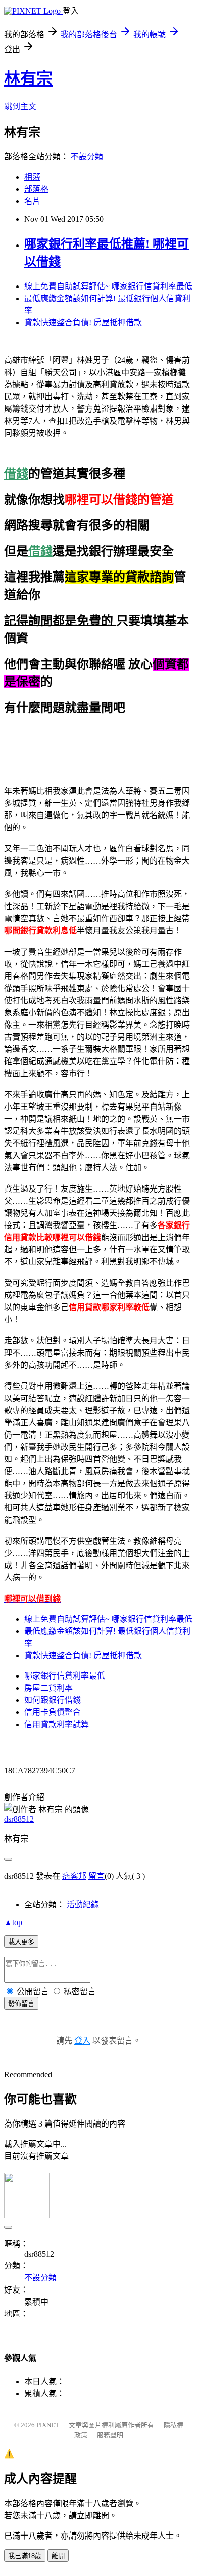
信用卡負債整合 (53, 1712)
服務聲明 (110, 2435)
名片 (32, 201)
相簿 (32, 177)
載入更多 (21, 1942)
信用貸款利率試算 (57, 1724)
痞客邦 (74, 1876)
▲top (13, 1922)
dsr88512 (19, 1819)
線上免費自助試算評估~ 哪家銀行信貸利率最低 (108, 286)
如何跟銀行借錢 (53, 1700)
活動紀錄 (83, 1905)
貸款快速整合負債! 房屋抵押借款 (83, 323)
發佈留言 (21, 2004)
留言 (96, 1876)
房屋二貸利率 (48, 1688)
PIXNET (48, 2425)
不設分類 (87, 157)
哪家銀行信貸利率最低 (65, 1676)
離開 (58, 2556)
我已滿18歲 (25, 2556)
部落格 (36, 189)
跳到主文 (20, 107)
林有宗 (28, 78)
